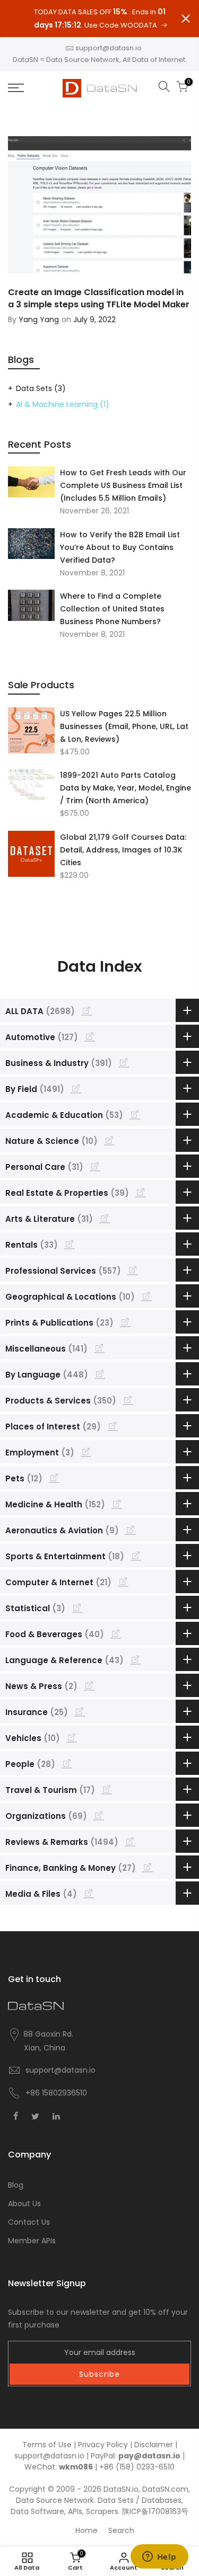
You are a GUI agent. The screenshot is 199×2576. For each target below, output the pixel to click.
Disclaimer (154, 2445)
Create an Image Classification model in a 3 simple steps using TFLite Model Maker (99, 298)
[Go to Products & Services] (128, 1400)
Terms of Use (47, 2445)
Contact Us (29, 2222)
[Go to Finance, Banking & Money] (148, 1867)
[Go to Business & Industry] (124, 1062)
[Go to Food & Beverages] (116, 1633)
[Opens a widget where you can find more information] (159, 2557)
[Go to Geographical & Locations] (146, 1296)
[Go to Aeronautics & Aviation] (131, 1530)
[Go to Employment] (86, 1452)
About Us (24, 2204)
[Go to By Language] (100, 1374)
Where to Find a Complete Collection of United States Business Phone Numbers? (112, 609)
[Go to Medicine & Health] (117, 1504)
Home (86, 2530)
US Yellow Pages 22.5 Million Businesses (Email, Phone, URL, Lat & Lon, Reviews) (124, 726)
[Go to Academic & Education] (135, 1114)
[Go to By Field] (76, 1088)
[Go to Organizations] (99, 1815)
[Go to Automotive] (90, 1036)
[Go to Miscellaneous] (99, 1348)
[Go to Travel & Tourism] (107, 1789)
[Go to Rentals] (70, 1244)
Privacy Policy (103, 2445)
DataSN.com (165, 2489)
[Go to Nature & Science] (109, 1140)
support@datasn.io (109, 48)
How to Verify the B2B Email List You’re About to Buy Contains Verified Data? (120, 547)
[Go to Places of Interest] (113, 1426)
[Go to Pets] (54, 1478)
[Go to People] (67, 1763)
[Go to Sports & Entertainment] (136, 1556)
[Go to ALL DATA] (86, 1010)
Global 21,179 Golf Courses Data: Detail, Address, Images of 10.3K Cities (123, 850)
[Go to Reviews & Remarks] (130, 1841)
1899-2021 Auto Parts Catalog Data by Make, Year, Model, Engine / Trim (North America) (126, 788)
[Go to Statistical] (77, 1607)
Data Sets (41, 388)
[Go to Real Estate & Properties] (141, 1192)
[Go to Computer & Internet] (123, 1582)
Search (121, 2530)
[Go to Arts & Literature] (105, 1218)
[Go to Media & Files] (89, 1893)
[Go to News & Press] (89, 1685)
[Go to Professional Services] (133, 1270)
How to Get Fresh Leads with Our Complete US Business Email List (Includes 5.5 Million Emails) (123, 485)
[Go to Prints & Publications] (125, 1322)
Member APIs (32, 2241)
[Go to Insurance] (80, 1711)
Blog (16, 2185)
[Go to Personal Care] (95, 1166)
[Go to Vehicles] (72, 1737)
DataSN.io (121, 2489)
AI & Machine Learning (63, 404)
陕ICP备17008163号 (155, 2511)
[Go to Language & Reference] (135, 1659)
